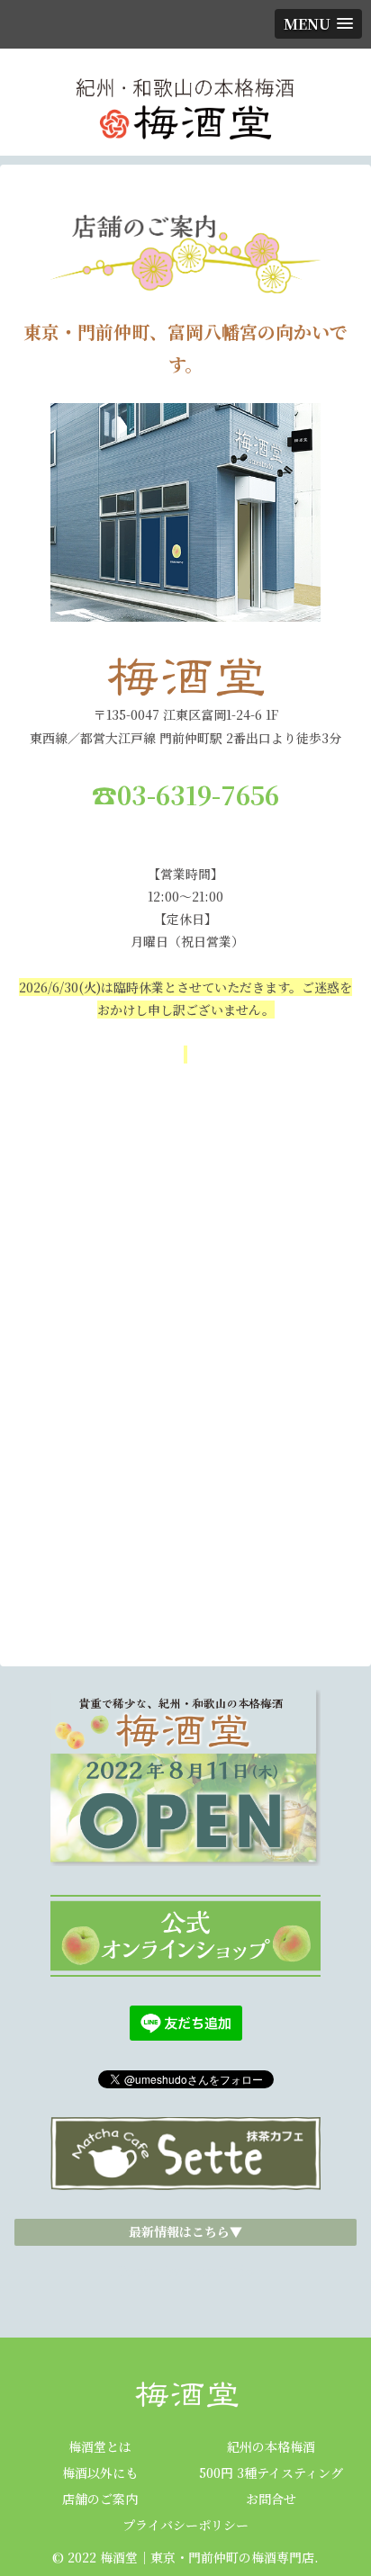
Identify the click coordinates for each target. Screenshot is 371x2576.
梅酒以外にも (100, 2473)
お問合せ (271, 2499)
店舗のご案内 (100, 2499)
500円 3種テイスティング (271, 2473)
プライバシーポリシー (185, 2525)
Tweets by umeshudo (186, 2271)
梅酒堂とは (100, 2446)
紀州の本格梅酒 (271, 2446)
